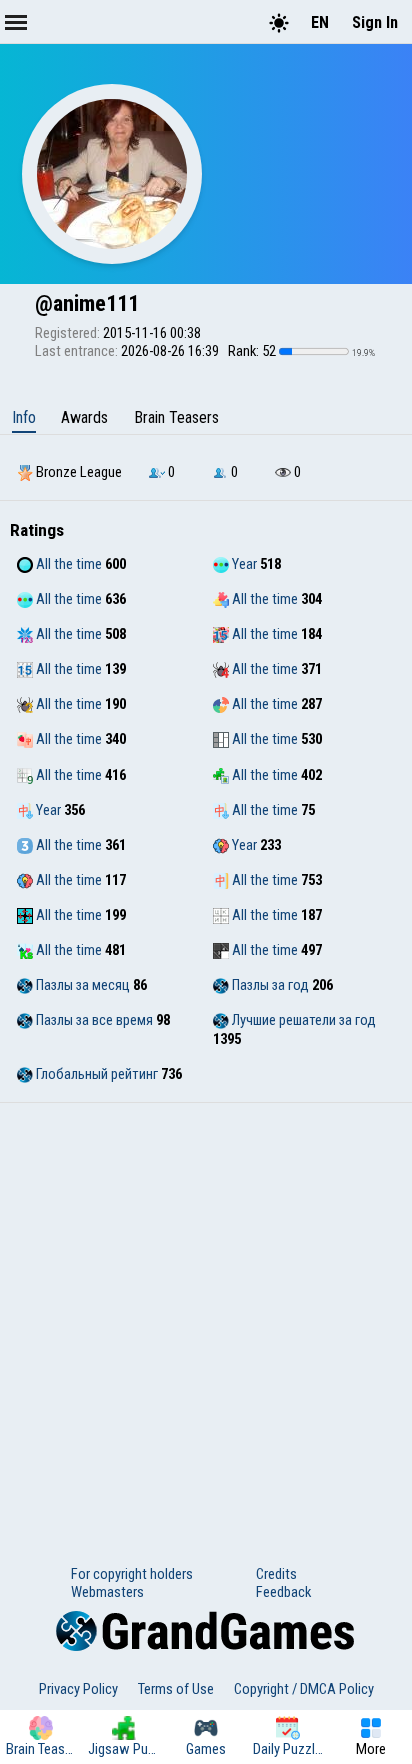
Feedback (283, 1592)
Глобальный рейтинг (95, 1074)
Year (243, 564)
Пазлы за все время (93, 1020)
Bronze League (77, 472)
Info (24, 417)
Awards (84, 417)
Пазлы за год (269, 985)
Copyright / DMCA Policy (304, 1689)
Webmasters (107, 1592)
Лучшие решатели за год (302, 1020)
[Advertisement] (206, 1319)
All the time (67, 564)
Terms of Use (176, 1689)
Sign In (375, 22)
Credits (276, 1574)
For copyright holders (132, 1574)
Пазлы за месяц (81, 985)
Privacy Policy (78, 1689)
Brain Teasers (176, 417)
